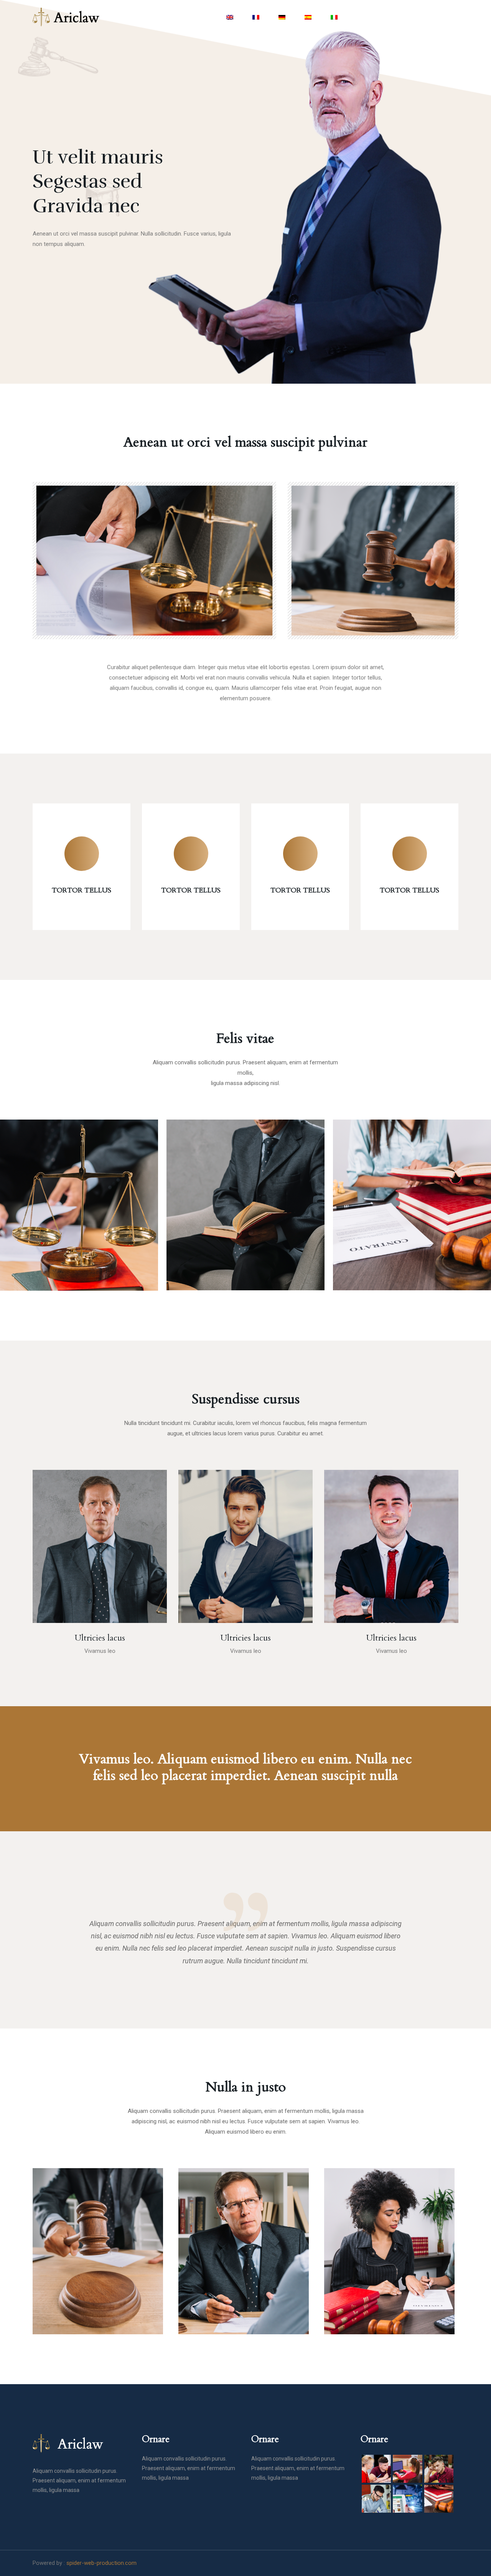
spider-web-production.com (101, 2563)
